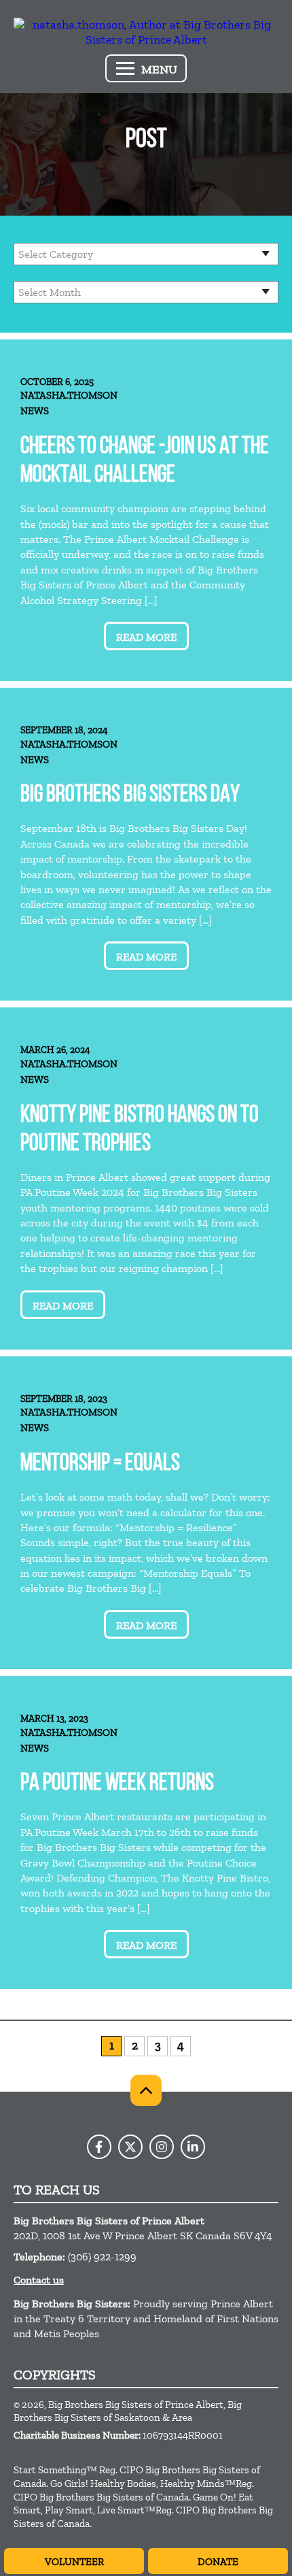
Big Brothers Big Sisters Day (130, 796)
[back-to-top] (146, 2090)
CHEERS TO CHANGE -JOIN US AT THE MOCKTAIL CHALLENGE (145, 462)
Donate (218, 2562)
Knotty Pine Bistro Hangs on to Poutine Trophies (140, 1130)
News (35, 411)
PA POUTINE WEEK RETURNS (117, 1784)
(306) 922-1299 (102, 2257)
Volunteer (74, 2562)
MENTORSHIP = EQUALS (100, 1464)
